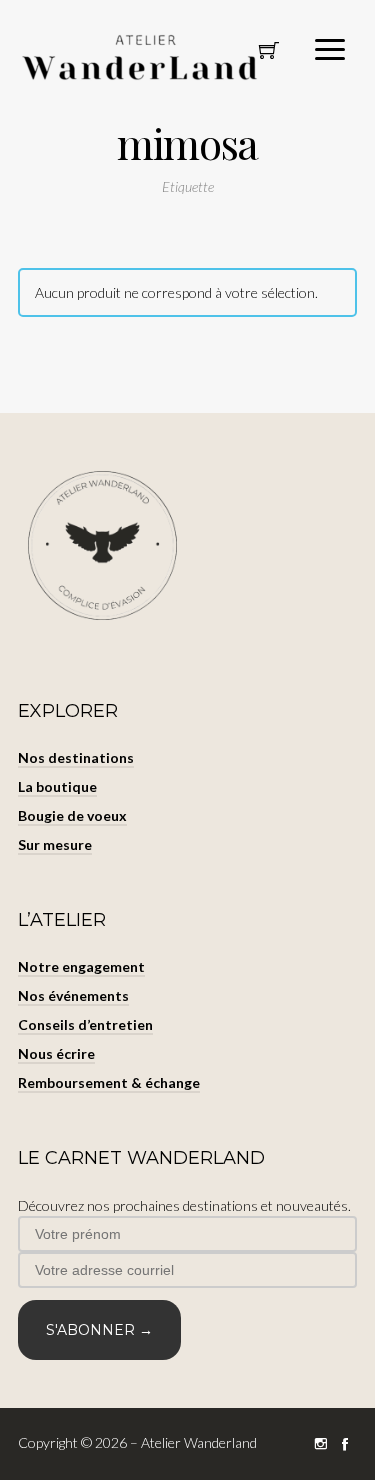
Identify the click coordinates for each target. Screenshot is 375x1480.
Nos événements (73, 995)
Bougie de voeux (72, 815)
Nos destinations (76, 757)
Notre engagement (81, 966)
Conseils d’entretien (85, 1024)
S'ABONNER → (99, 1330)
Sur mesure (55, 844)
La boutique (57, 786)
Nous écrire (56, 1053)
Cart (269, 56)
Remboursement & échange (109, 1082)
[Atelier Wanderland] (143, 58)
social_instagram (321, 1444)
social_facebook (345, 1444)
